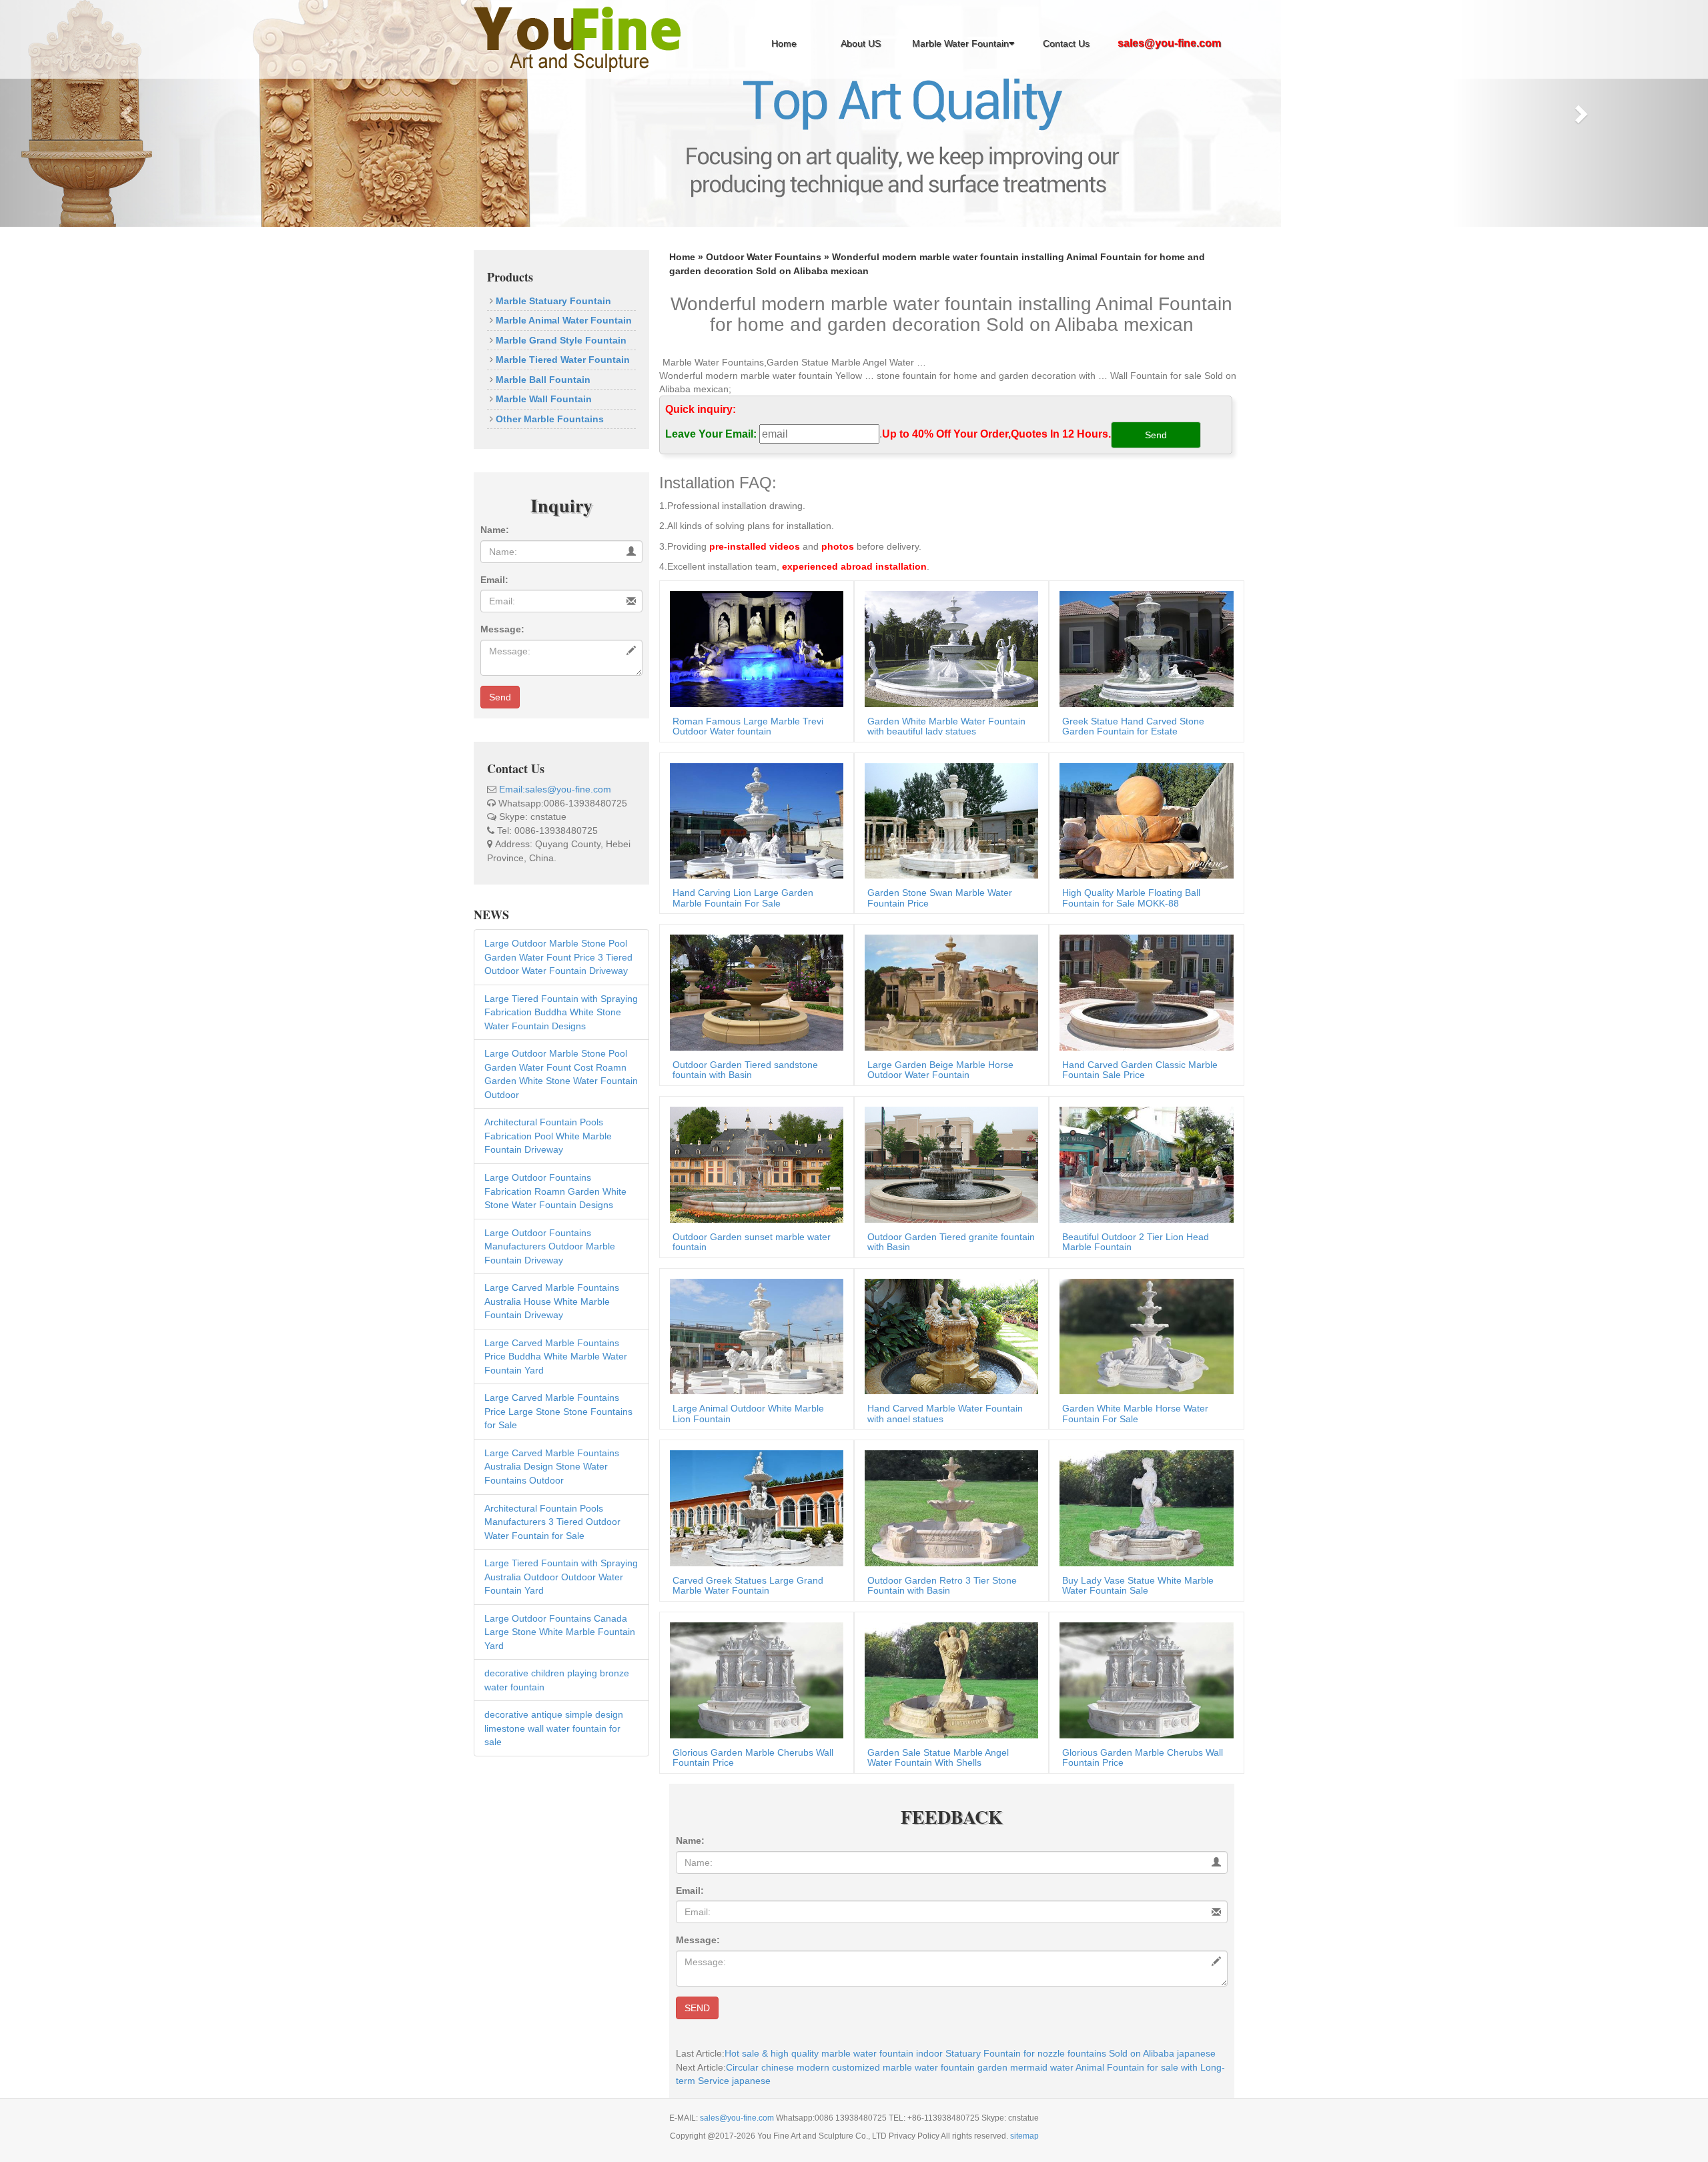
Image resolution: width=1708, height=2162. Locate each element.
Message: (502, 629)
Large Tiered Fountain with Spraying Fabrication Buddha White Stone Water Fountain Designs (561, 1012)
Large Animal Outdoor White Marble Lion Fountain (748, 1413)
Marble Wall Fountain (542, 399)
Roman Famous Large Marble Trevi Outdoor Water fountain (748, 726)
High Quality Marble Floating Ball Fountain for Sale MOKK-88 (1131, 898)
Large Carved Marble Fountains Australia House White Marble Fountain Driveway (552, 1301)
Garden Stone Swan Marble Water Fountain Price (940, 898)
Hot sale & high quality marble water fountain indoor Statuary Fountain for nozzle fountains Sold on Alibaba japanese (970, 2053)
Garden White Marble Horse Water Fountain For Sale (1135, 1413)
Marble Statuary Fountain (552, 301)
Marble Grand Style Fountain (560, 340)
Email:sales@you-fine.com (555, 789)
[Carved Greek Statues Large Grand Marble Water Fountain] (753, 1508)
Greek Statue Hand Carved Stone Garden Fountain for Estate (1133, 726)
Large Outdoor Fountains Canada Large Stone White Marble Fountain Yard (560, 1632)
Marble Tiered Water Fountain (561, 360)
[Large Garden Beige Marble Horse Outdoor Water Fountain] (948, 992)
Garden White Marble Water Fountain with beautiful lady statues (946, 726)
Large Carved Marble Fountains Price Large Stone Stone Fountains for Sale (558, 1411)
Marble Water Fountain (960, 43)
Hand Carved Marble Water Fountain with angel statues (945, 1413)
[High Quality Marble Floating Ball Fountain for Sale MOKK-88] (1143, 820)
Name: (495, 530)
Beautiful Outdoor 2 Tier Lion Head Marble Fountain (1136, 1242)
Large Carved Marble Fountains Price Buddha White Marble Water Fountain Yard (556, 1357)
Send (500, 697)
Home (784, 43)
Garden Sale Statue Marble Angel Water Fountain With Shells (938, 1757)
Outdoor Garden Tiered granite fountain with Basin (951, 1242)
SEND (697, 2008)
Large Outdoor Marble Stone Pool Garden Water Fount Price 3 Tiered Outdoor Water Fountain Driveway (558, 957)
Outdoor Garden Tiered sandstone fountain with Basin (745, 1070)
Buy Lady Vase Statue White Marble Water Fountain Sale (1138, 1585)
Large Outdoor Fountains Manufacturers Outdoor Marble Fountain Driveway (550, 1246)
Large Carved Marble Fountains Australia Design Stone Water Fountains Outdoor (552, 1467)
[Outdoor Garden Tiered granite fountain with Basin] (948, 1163)
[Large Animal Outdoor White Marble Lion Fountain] (753, 1335)
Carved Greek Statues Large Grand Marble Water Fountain (748, 1585)
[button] (128, 113)
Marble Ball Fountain (542, 380)
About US (861, 43)
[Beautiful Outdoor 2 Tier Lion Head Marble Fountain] (1143, 1163)
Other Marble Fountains (548, 419)
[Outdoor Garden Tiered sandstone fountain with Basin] (753, 992)
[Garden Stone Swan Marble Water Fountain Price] (948, 820)
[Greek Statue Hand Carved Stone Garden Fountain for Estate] (1143, 648)
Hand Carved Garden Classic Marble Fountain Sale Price (1140, 1070)
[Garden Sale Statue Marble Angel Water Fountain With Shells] (948, 1679)
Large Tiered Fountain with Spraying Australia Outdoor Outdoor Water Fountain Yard (561, 1577)
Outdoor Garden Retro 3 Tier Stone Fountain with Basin (942, 1585)
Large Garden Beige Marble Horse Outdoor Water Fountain (940, 1070)
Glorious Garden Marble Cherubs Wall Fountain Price (753, 1757)
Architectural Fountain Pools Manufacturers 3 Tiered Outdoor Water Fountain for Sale (552, 1522)
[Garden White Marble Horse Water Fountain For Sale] (1143, 1335)
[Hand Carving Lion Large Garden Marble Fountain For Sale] (753, 820)
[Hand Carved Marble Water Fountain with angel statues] (948, 1335)
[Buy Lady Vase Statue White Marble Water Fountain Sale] (1143, 1508)
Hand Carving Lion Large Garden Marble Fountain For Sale (743, 898)
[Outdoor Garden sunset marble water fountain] (753, 1163)
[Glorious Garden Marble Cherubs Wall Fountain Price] (753, 1679)
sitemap (1024, 2136)
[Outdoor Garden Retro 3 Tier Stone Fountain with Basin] (948, 1508)
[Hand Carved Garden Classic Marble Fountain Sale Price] (1143, 992)
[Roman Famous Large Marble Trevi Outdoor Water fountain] (753, 648)
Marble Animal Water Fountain (562, 320)
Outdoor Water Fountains (764, 257)
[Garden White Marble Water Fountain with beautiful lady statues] (948, 648)
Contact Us (1066, 43)
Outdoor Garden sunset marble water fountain (752, 1242)
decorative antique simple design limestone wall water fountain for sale (554, 1728)
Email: (494, 580)
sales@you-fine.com (738, 2118)
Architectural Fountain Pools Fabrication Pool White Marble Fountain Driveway (548, 1136)
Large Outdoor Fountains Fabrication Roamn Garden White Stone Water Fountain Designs (555, 1191)
